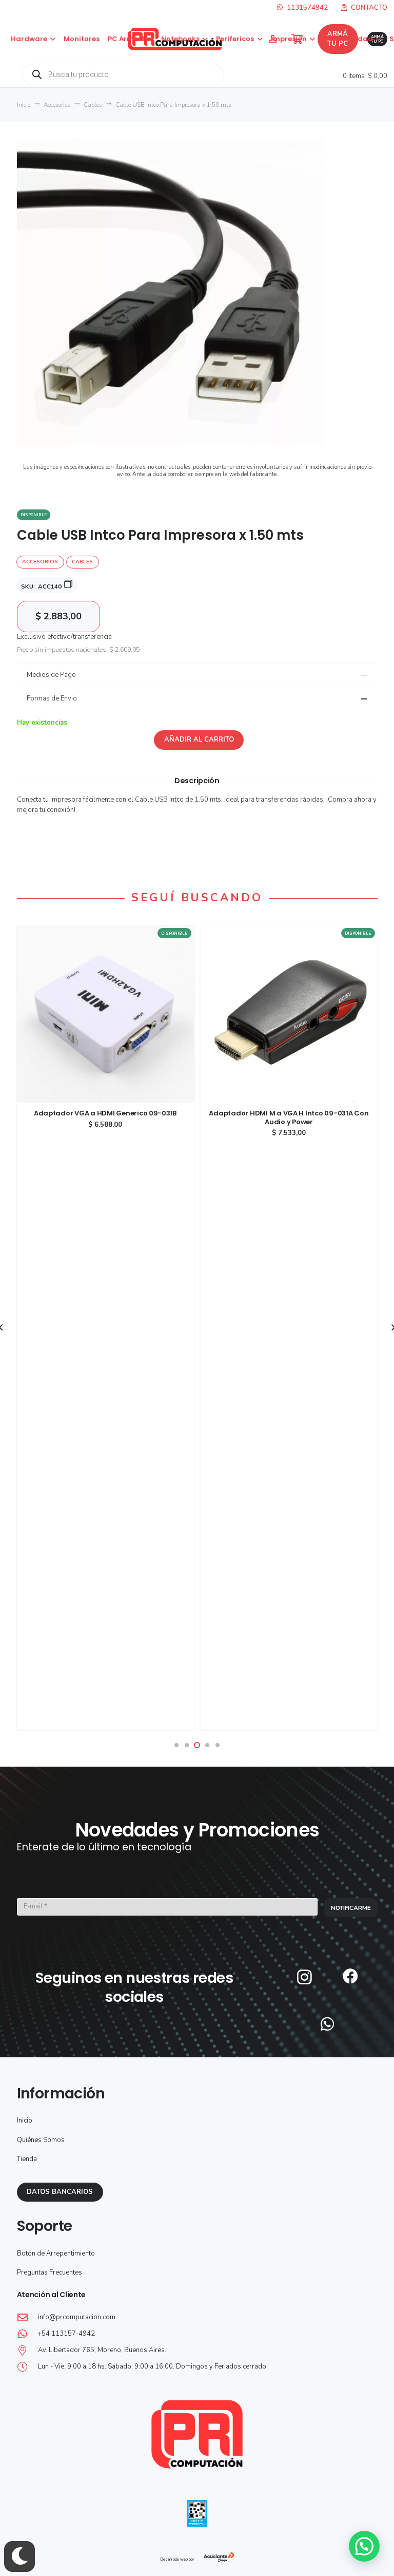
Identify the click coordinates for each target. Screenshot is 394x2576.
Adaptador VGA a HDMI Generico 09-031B (105, 1113)
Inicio (24, 105)
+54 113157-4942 (66, 2334)
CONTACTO (369, 8)
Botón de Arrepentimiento (56, 2253)
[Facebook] (350, 1976)
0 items (364, 76)
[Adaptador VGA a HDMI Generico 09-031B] (105, 930)
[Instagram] (304, 1977)
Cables (93, 105)
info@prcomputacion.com (77, 2317)
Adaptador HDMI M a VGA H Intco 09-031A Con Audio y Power (289, 1117)
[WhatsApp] (327, 2024)
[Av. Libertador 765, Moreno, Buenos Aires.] (27, 2351)
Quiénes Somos (41, 2140)
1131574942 (307, 8)
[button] (51, 39)
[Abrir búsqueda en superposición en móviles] (123, 74)
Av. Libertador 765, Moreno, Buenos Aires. (102, 2350)
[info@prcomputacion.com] (27, 2318)
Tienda (27, 2159)
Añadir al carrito (199, 740)
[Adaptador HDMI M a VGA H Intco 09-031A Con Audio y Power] (289, 930)
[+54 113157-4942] (27, 2334)
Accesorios (57, 105)
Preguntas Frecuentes (50, 2272)
